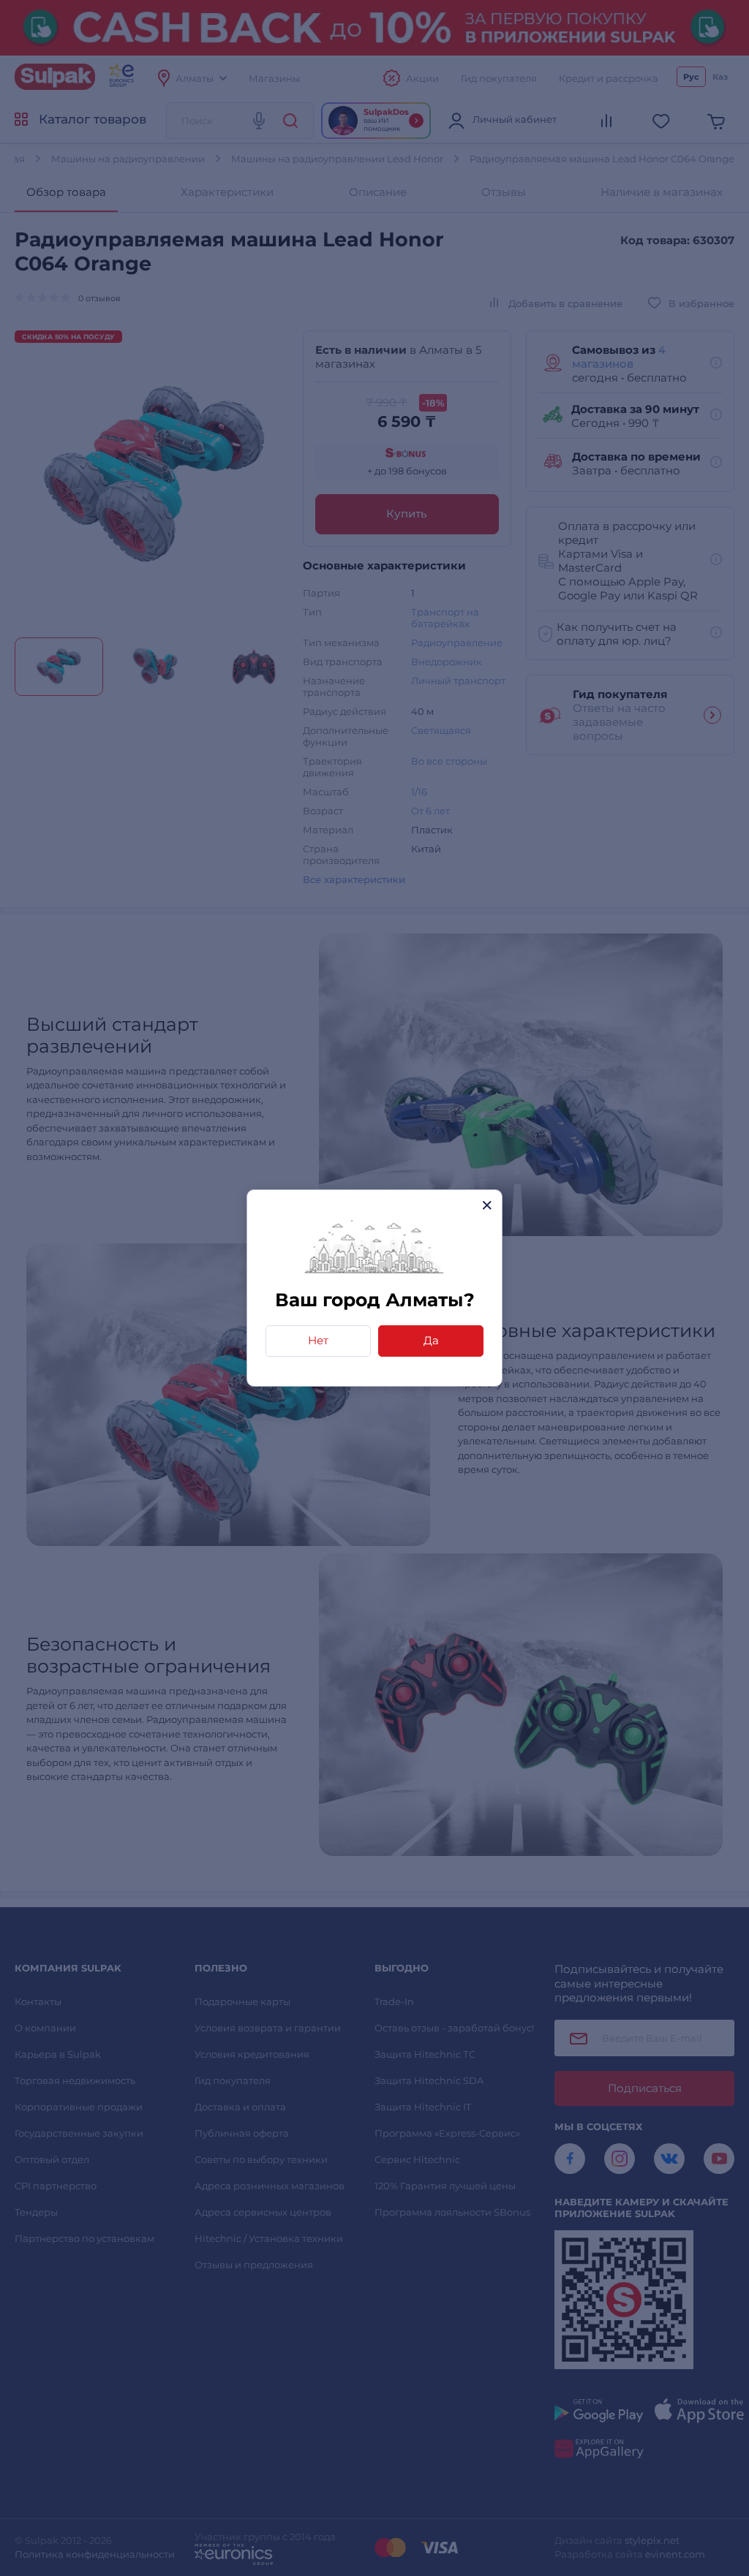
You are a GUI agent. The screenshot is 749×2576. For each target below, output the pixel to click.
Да (431, 1340)
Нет (318, 1340)
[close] (487, 1205)
